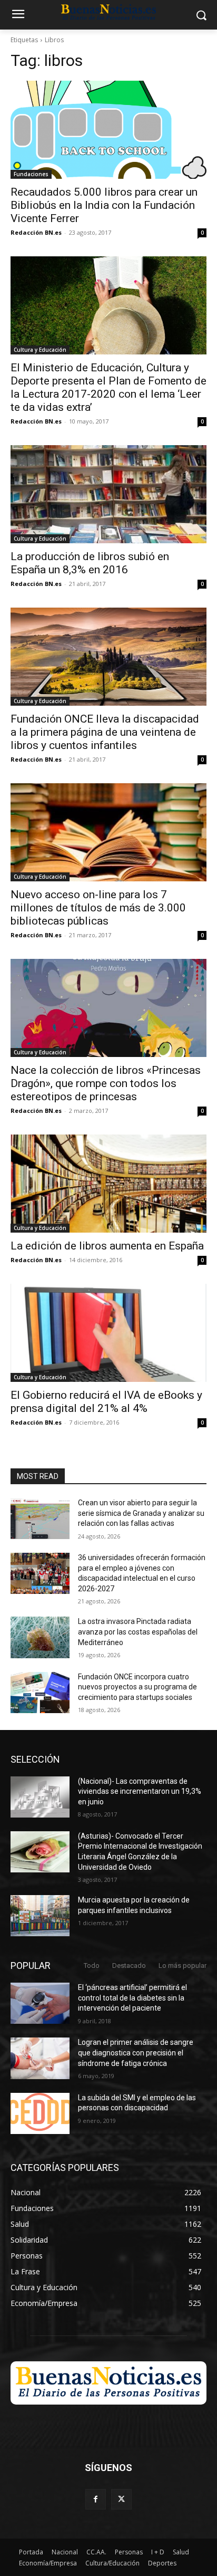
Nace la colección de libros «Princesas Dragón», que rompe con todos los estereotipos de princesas (106, 1083)
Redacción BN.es (36, 232)
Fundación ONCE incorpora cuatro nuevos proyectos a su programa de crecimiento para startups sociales (137, 1687)
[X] (121, 2499)
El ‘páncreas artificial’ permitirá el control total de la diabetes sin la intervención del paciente (132, 1998)
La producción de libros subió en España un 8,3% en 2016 (90, 563)
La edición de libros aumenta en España (107, 1246)
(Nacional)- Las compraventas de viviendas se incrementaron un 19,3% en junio (140, 1791)
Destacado (129, 1965)
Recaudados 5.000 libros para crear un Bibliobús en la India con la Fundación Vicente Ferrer (104, 205)
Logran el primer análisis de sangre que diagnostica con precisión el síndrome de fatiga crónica (136, 2053)
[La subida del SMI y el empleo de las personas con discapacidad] (40, 2113)
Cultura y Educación (40, 350)
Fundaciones (31, 174)
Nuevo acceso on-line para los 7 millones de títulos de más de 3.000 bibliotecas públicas (98, 908)
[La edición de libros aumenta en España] (108, 1184)
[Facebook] (96, 2499)
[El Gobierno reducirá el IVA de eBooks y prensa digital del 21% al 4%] (108, 1333)
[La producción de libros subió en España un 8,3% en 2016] (108, 494)
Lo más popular (183, 1965)
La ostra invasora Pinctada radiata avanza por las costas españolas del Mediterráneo (138, 1632)
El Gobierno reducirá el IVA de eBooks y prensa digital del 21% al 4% (106, 1402)
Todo (92, 1965)
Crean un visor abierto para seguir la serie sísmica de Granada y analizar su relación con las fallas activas (141, 1513)
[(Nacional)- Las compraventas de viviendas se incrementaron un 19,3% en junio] (40, 1797)
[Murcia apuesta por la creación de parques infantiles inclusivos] (40, 1916)
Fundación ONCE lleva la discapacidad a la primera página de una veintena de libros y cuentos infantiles (105, 732)
